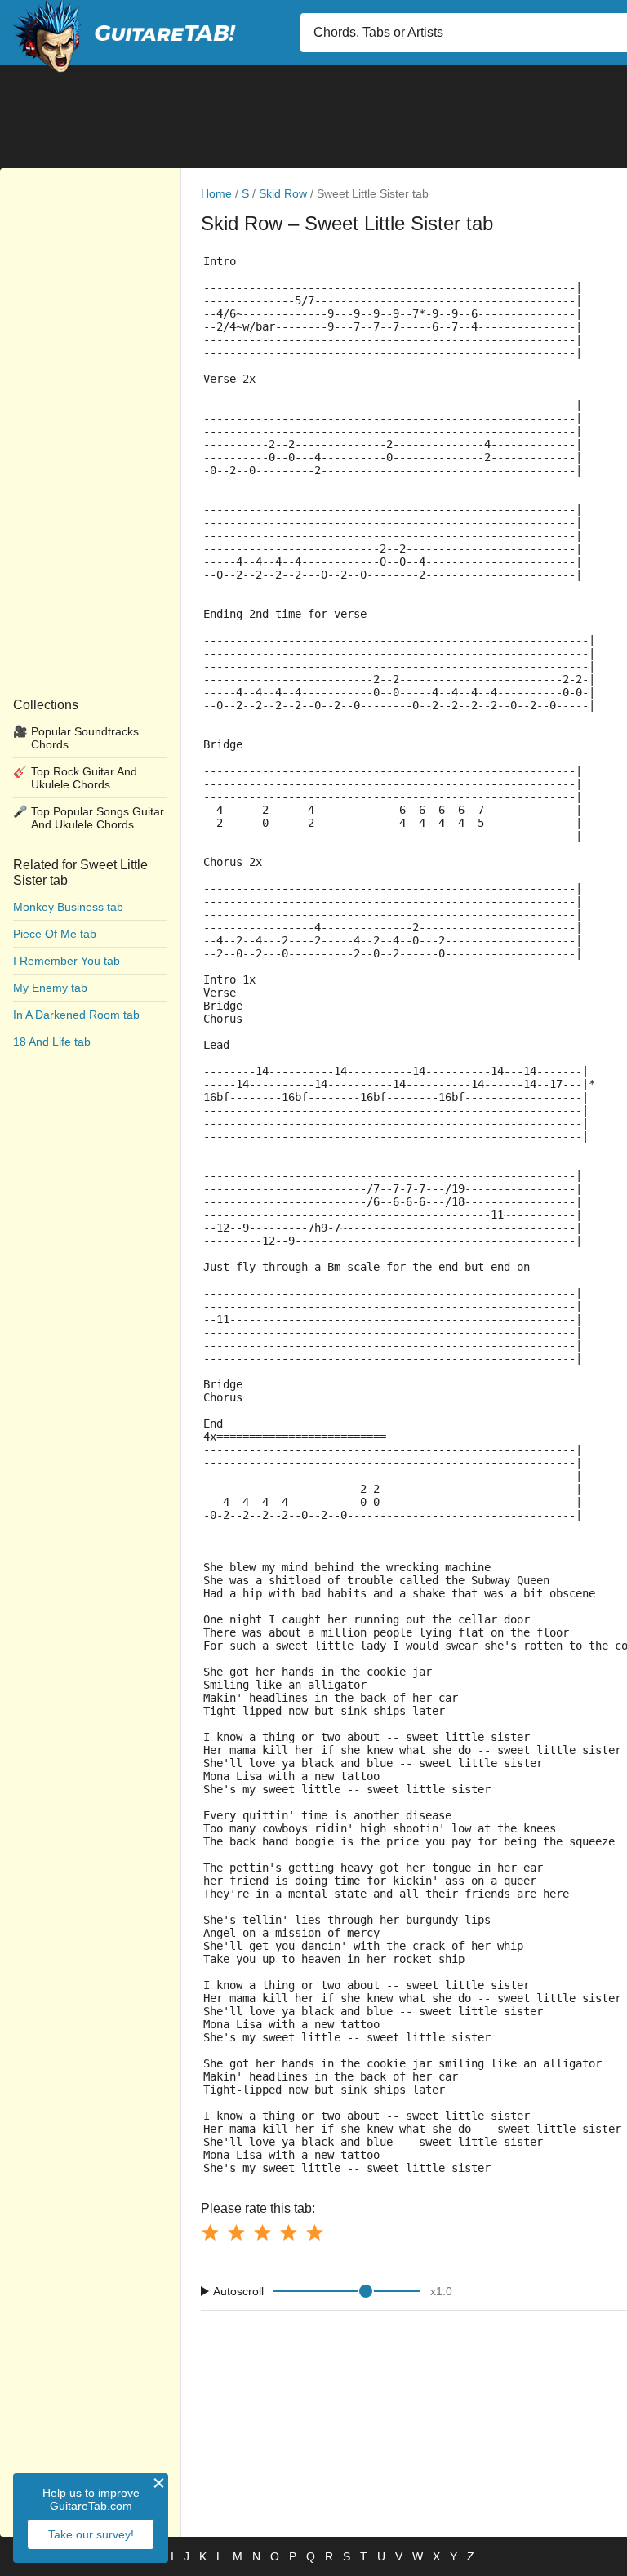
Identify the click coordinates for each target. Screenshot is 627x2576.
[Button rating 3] (262, 2232)
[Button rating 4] (288, 2232)
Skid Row (283, 193)
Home (216, 193)
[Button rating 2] (236, 2232)
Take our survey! (91, 2534)
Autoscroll (238, 2291)
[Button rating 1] (210, 2232)
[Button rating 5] (314, 2232)
